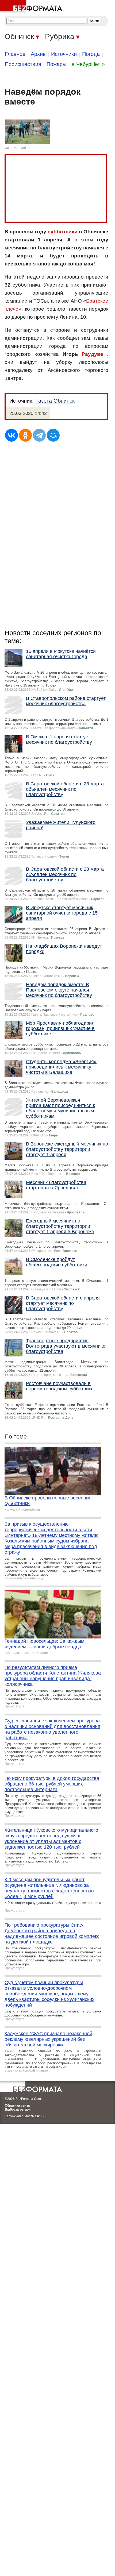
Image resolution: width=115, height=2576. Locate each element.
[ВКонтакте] (11, 435)
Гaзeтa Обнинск (55, 401)
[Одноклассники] (25, 435)
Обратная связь (17, 2105)
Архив (38, 54)
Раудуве (92, 354)
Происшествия (23, 64)
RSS (40, 2116)
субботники (63, 232)
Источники (64, 54)
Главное (15, 54)
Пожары (56, 64)
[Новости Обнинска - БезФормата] (32, 7)
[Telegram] (39, 435)
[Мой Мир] (53, 435)
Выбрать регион (18, 2110)
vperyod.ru (22, 148)
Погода (91, 54)
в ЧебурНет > (88, 64)
